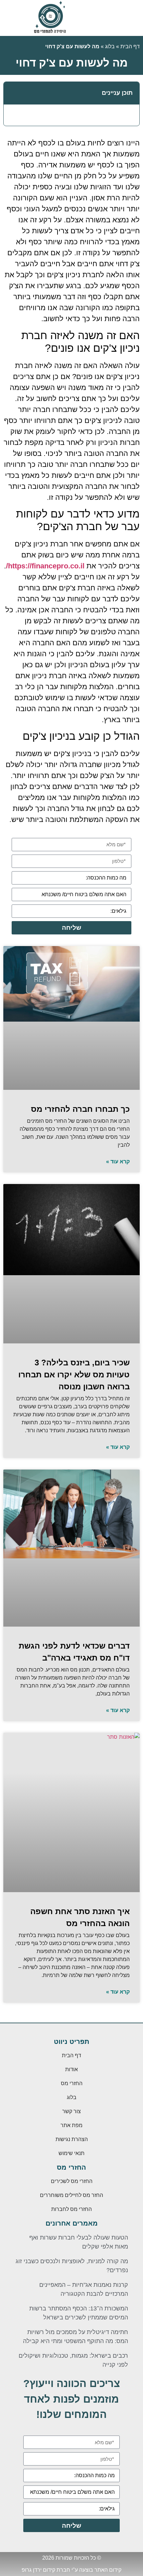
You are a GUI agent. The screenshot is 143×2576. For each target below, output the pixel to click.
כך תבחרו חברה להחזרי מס (80, 1109)
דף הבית (130, 46)
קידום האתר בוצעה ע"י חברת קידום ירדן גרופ (71, 2570)
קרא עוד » (118, 1162)
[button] (12, 93)
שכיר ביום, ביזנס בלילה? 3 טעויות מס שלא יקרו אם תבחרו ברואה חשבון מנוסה (74, 1375)
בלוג (110, 46)
